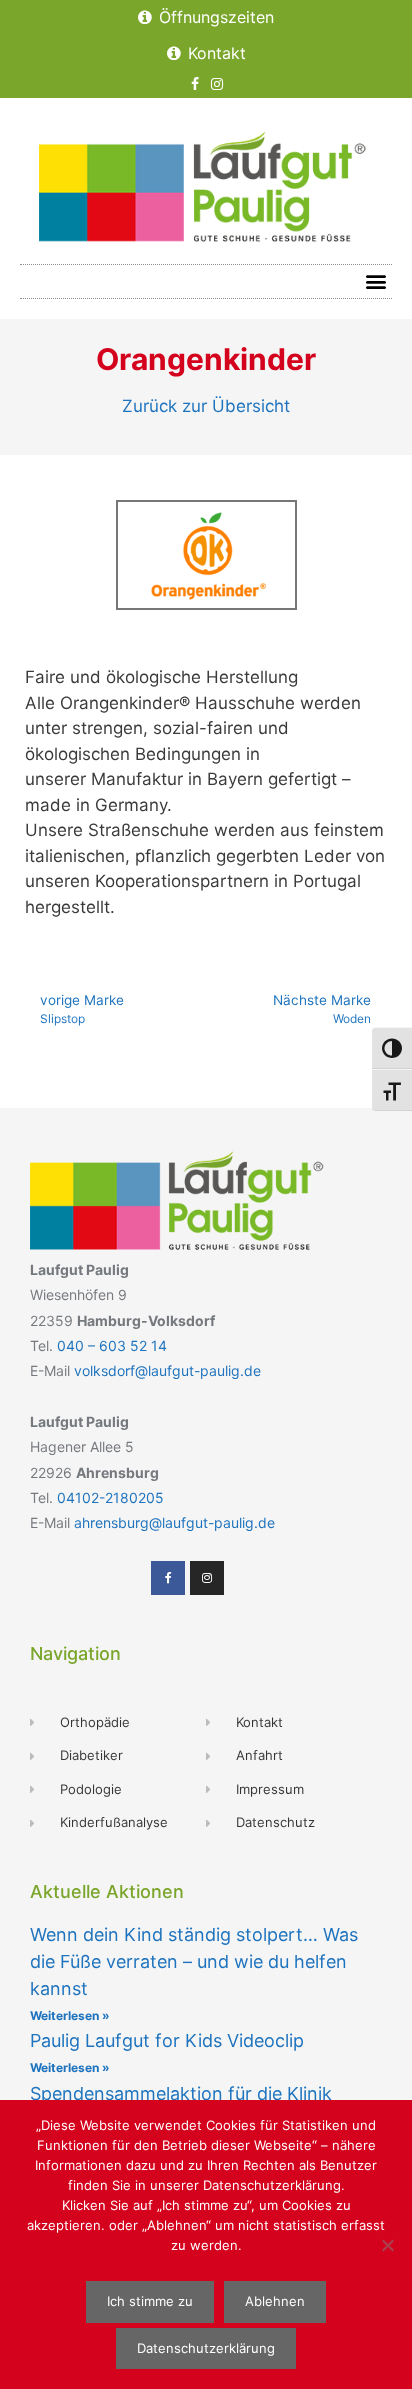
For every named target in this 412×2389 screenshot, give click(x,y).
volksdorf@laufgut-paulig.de (167, 1370)
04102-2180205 (110, 1497)
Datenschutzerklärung (206, 2348)
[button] (375, 281)
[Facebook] (195, 84)
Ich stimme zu (150, 2301)
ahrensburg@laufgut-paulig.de (174, 1522)
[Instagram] (217, 84)
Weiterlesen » (70, 2015)
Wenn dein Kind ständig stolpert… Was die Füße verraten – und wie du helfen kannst (194, 1961)
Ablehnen (275, 2301)
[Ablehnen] (387, 2245)
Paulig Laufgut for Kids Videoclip (167, 2040)
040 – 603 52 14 (112, 1345)
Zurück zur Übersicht (206, 406)
